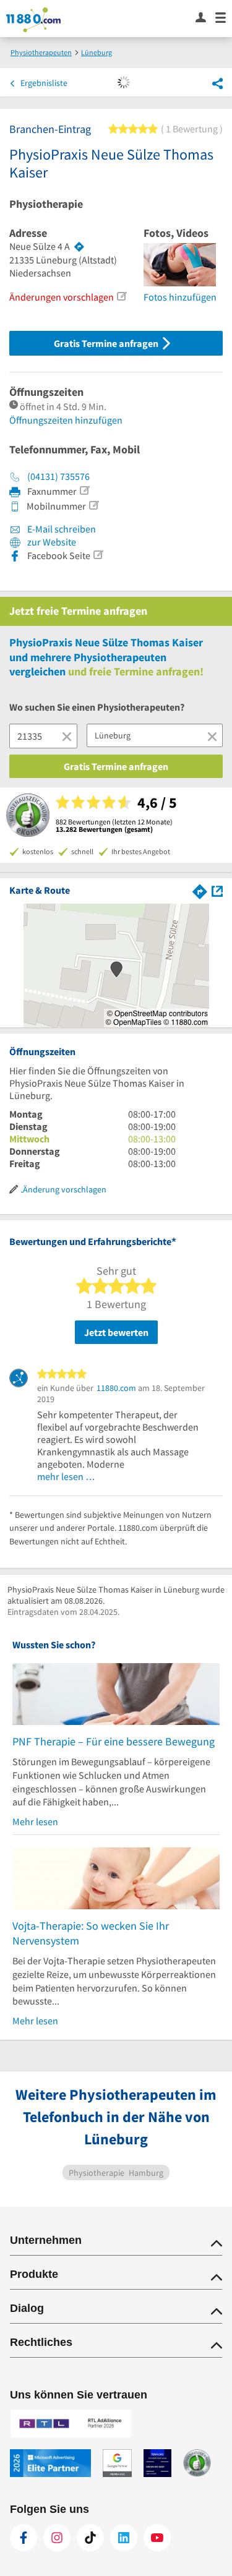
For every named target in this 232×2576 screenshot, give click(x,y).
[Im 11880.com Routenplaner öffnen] (200, 890)
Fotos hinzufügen (180, 297)
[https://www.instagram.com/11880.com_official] (57, 2538)
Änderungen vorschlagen (62, 297)
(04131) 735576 (58, 476)
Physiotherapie (46, 204)
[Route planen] (79, 247)
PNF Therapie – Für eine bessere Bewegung (114, 1741)
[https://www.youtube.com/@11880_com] (157, 2538)
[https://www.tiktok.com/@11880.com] (90, 2538)
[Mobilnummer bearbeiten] (93, 505)
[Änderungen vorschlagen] (121, 296)
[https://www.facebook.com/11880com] (24, 2538)
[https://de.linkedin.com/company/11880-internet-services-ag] (124, 2538)
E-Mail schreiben (61, 529)
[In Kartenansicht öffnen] (217, 890)
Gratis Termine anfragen (107, 343)
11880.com (116, 1388)
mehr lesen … (66, 1476)
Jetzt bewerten (116, 1332)
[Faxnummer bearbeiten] (84, 490)
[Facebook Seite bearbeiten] (98, 555)
